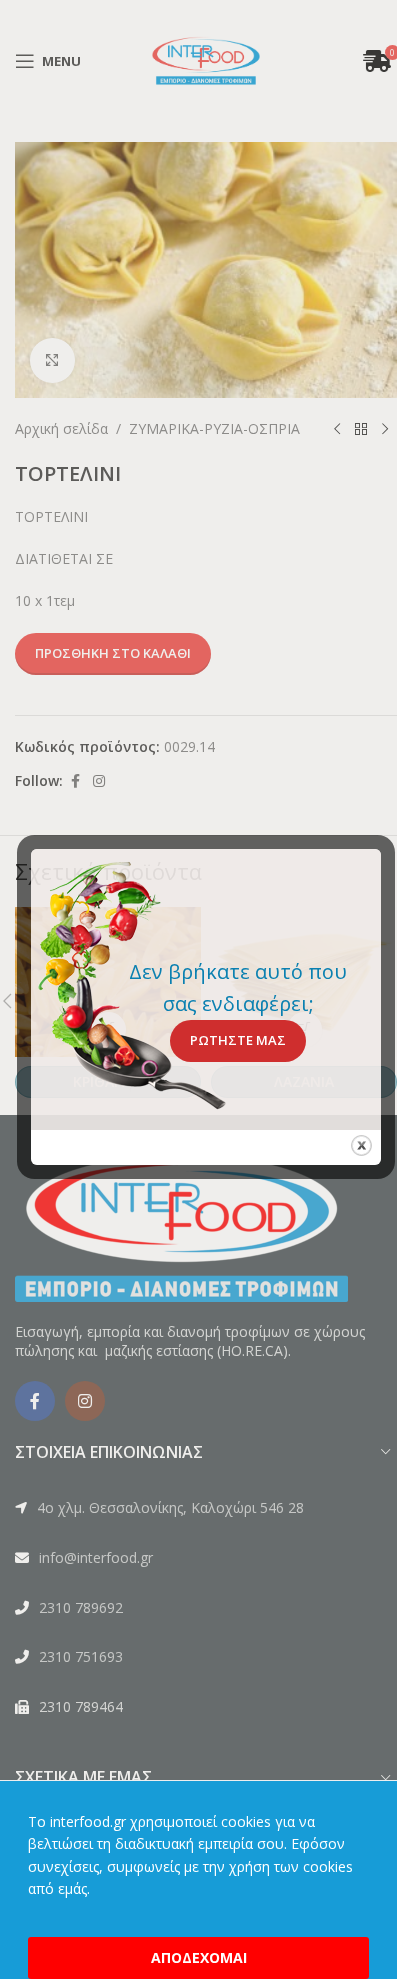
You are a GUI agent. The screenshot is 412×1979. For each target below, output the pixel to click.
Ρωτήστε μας (238, 1040)
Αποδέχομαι (199, 1957)
